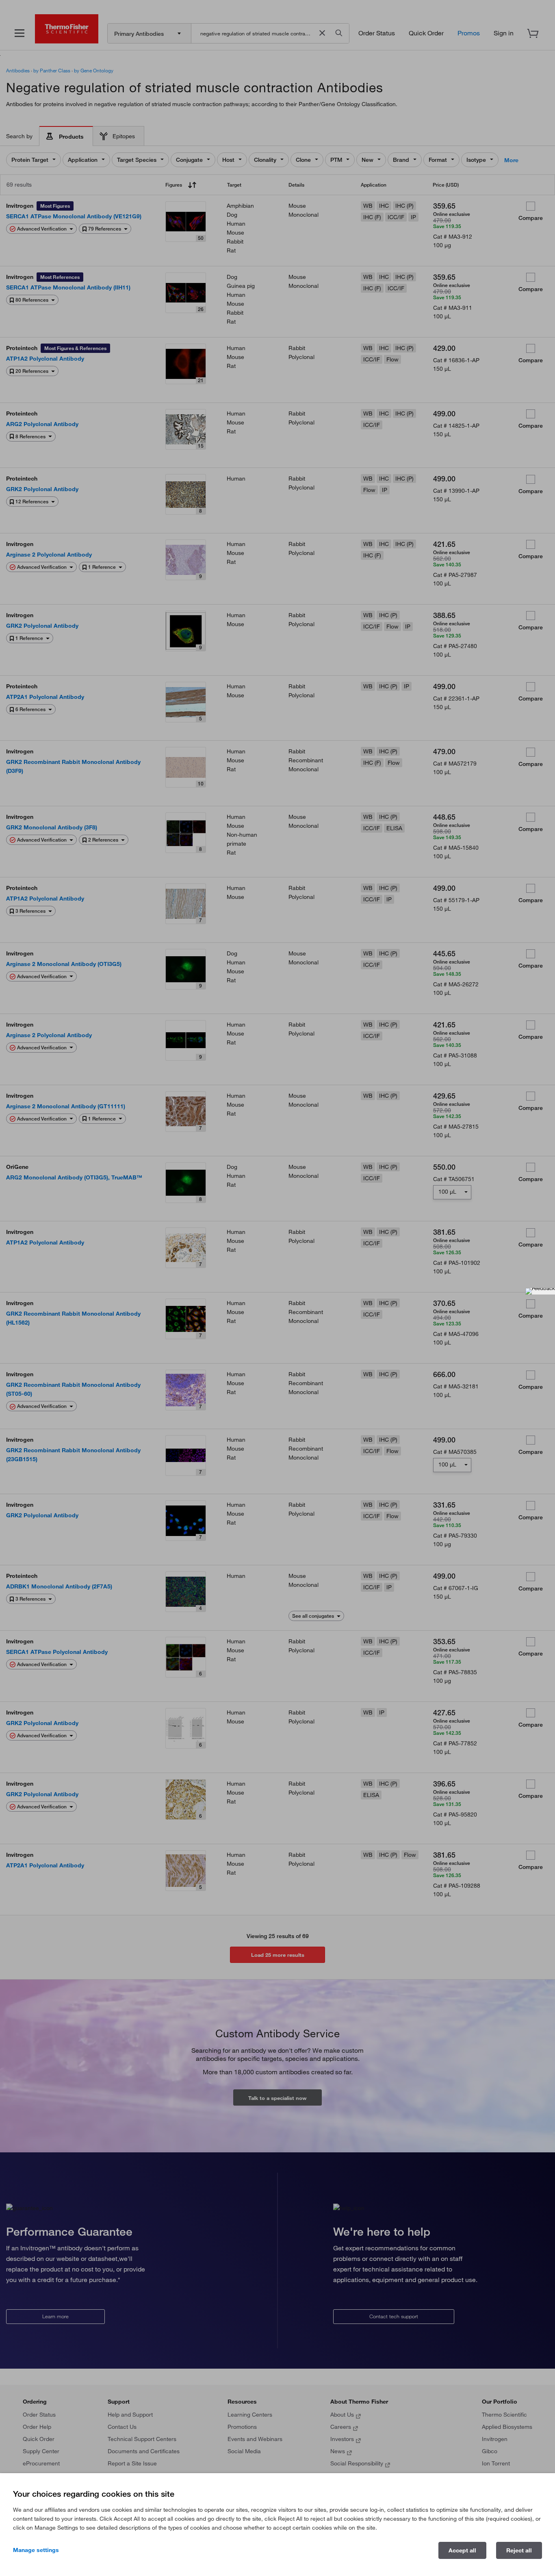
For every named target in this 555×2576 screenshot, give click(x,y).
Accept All (462, 2550)
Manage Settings (36, 2550)
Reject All (519, 2550)
